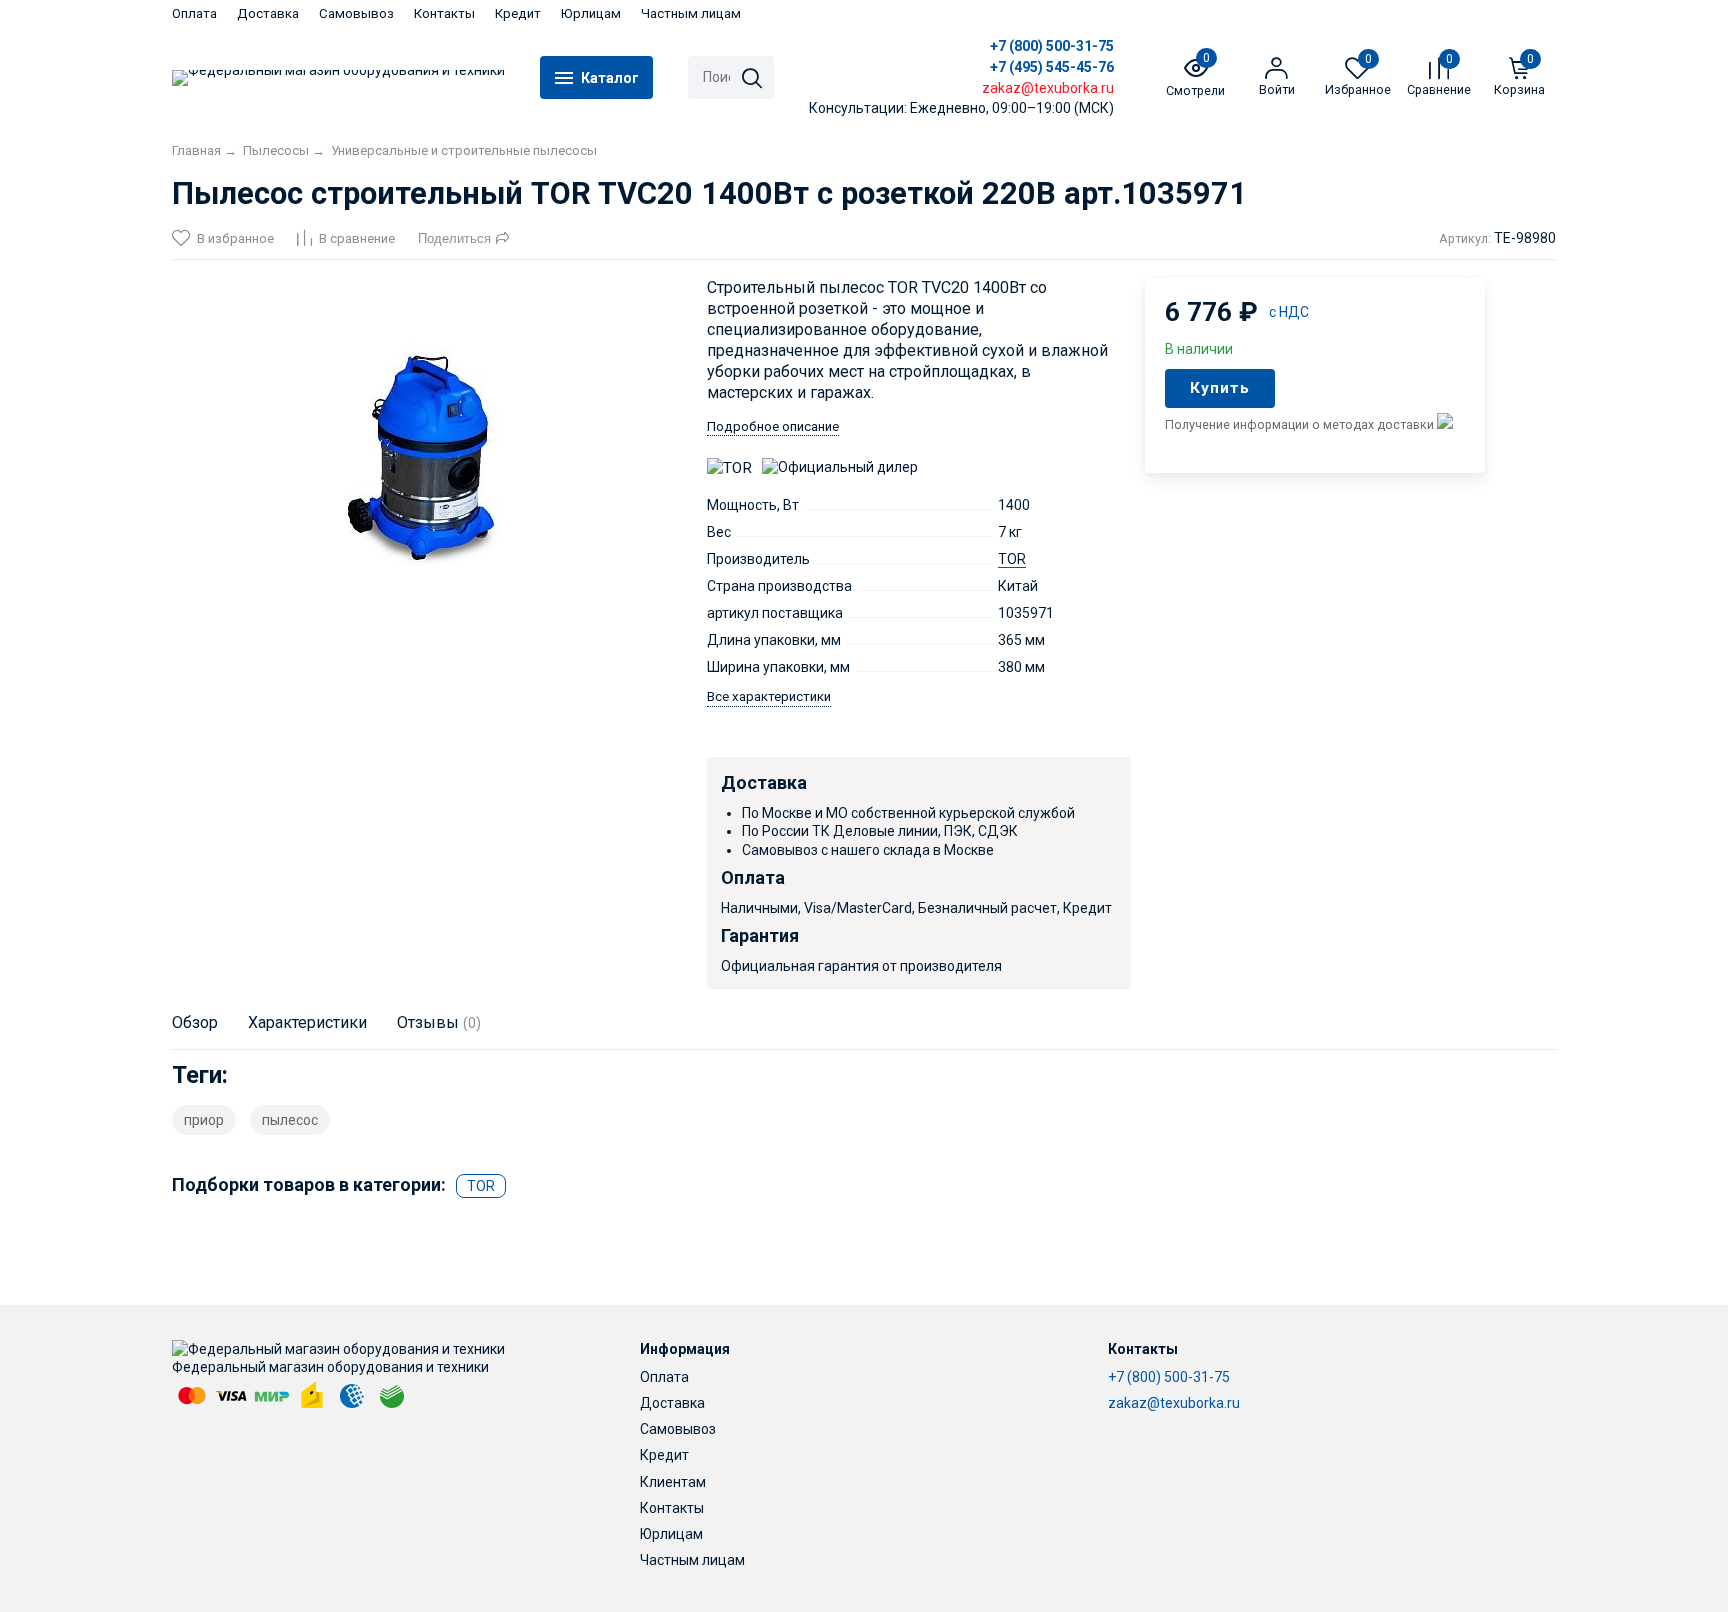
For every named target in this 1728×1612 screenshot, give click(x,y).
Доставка (268, 13)
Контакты (444, 13)
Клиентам (673, 1482)
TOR (1012, 559)
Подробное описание (773, 426)
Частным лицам (691, 13)
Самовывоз (356, 13)
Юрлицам (591, 13)
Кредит (518, 13)
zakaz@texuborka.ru (1174, 1403)
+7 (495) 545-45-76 (1052, 67)
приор (204, 1120)
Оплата (194, 13)
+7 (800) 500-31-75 (1052, 46)
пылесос (290, 1120)
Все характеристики (769, 696)
